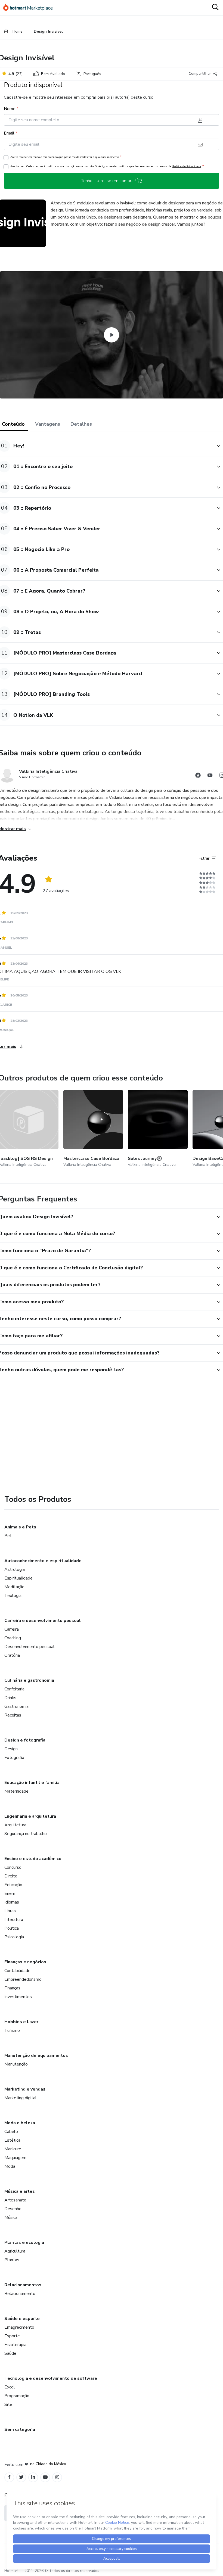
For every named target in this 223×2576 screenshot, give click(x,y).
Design (11, 1749)
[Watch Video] (112, 335)
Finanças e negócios (25, 1962)
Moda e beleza (20, 2123)
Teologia (13, 1596)
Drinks (10, 1698)
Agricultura (15, 2251)
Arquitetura (15, 1825)
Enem (10, 1893)
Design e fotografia (25, 1740)
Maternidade (16, 1791)
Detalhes (81, 424)
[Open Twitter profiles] (21, 2477)
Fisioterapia (15, 2345)
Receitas (13, 1715)
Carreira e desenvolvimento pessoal (43, 1621)
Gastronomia (16, 1706)
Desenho (13, 2209)
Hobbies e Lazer (21, 2022)
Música (11, 2217)
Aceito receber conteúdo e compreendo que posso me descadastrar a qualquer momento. (66, 157)
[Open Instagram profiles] (57, 2477)
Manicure (13, 2149)
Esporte (12, 2336)
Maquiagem (15, 2158)
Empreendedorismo (23, 1979)
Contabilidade (17, 1971)
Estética (12, 2140)
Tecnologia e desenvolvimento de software (51, 2378)
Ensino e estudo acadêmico (33, 1859)
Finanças (12, 1988)
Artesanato (15, 2200)
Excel (10, 2387)
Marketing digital (21, 2098)
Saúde (10, 2353)
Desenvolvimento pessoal (30, 1647)
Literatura (14, 1920)
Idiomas (12, 1902)
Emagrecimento (19, 2327)
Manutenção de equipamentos (36, 2055)
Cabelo (11, 2132)
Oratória (12, 1655)
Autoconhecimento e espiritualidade (43, 1561)
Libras (10, 1911)
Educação (13, 1885)
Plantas (12, 2260)
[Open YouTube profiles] (45, 2477)
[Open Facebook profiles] (9, 2477)
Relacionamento (20, 2294)
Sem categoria (20, 2429)
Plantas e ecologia (24, 2242)
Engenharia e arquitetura (30, 1816)
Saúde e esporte (22, 2319)
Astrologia (15, 1569)
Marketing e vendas (25, 2089)
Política (12, 1928)
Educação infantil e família (32, 1783)
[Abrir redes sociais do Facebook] (198, 776)
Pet (8, 1536)
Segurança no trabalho (26, 1834)
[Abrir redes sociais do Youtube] (210, 776)
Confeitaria (14, 1689)
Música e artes (20, 2191)
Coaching (13, 1638)
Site (8, 2404)
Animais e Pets (20, 1527)
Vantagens (48, 424)
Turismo (12, 2030)
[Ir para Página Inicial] (30, 8)
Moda (10, 2166)
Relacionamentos (23, 2285)
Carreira (12, 1629)
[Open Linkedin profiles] (33, 2477)
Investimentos (18, 1997)
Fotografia (14, 1758)
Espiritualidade (18, 1578)
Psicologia (14, 1937)
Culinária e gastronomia (29, 1680)
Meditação (14, 1587)
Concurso (13, 1867)
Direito (11, 1876)
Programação (17, 2396)
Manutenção (16, 2064)
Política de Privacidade (187, 166)
